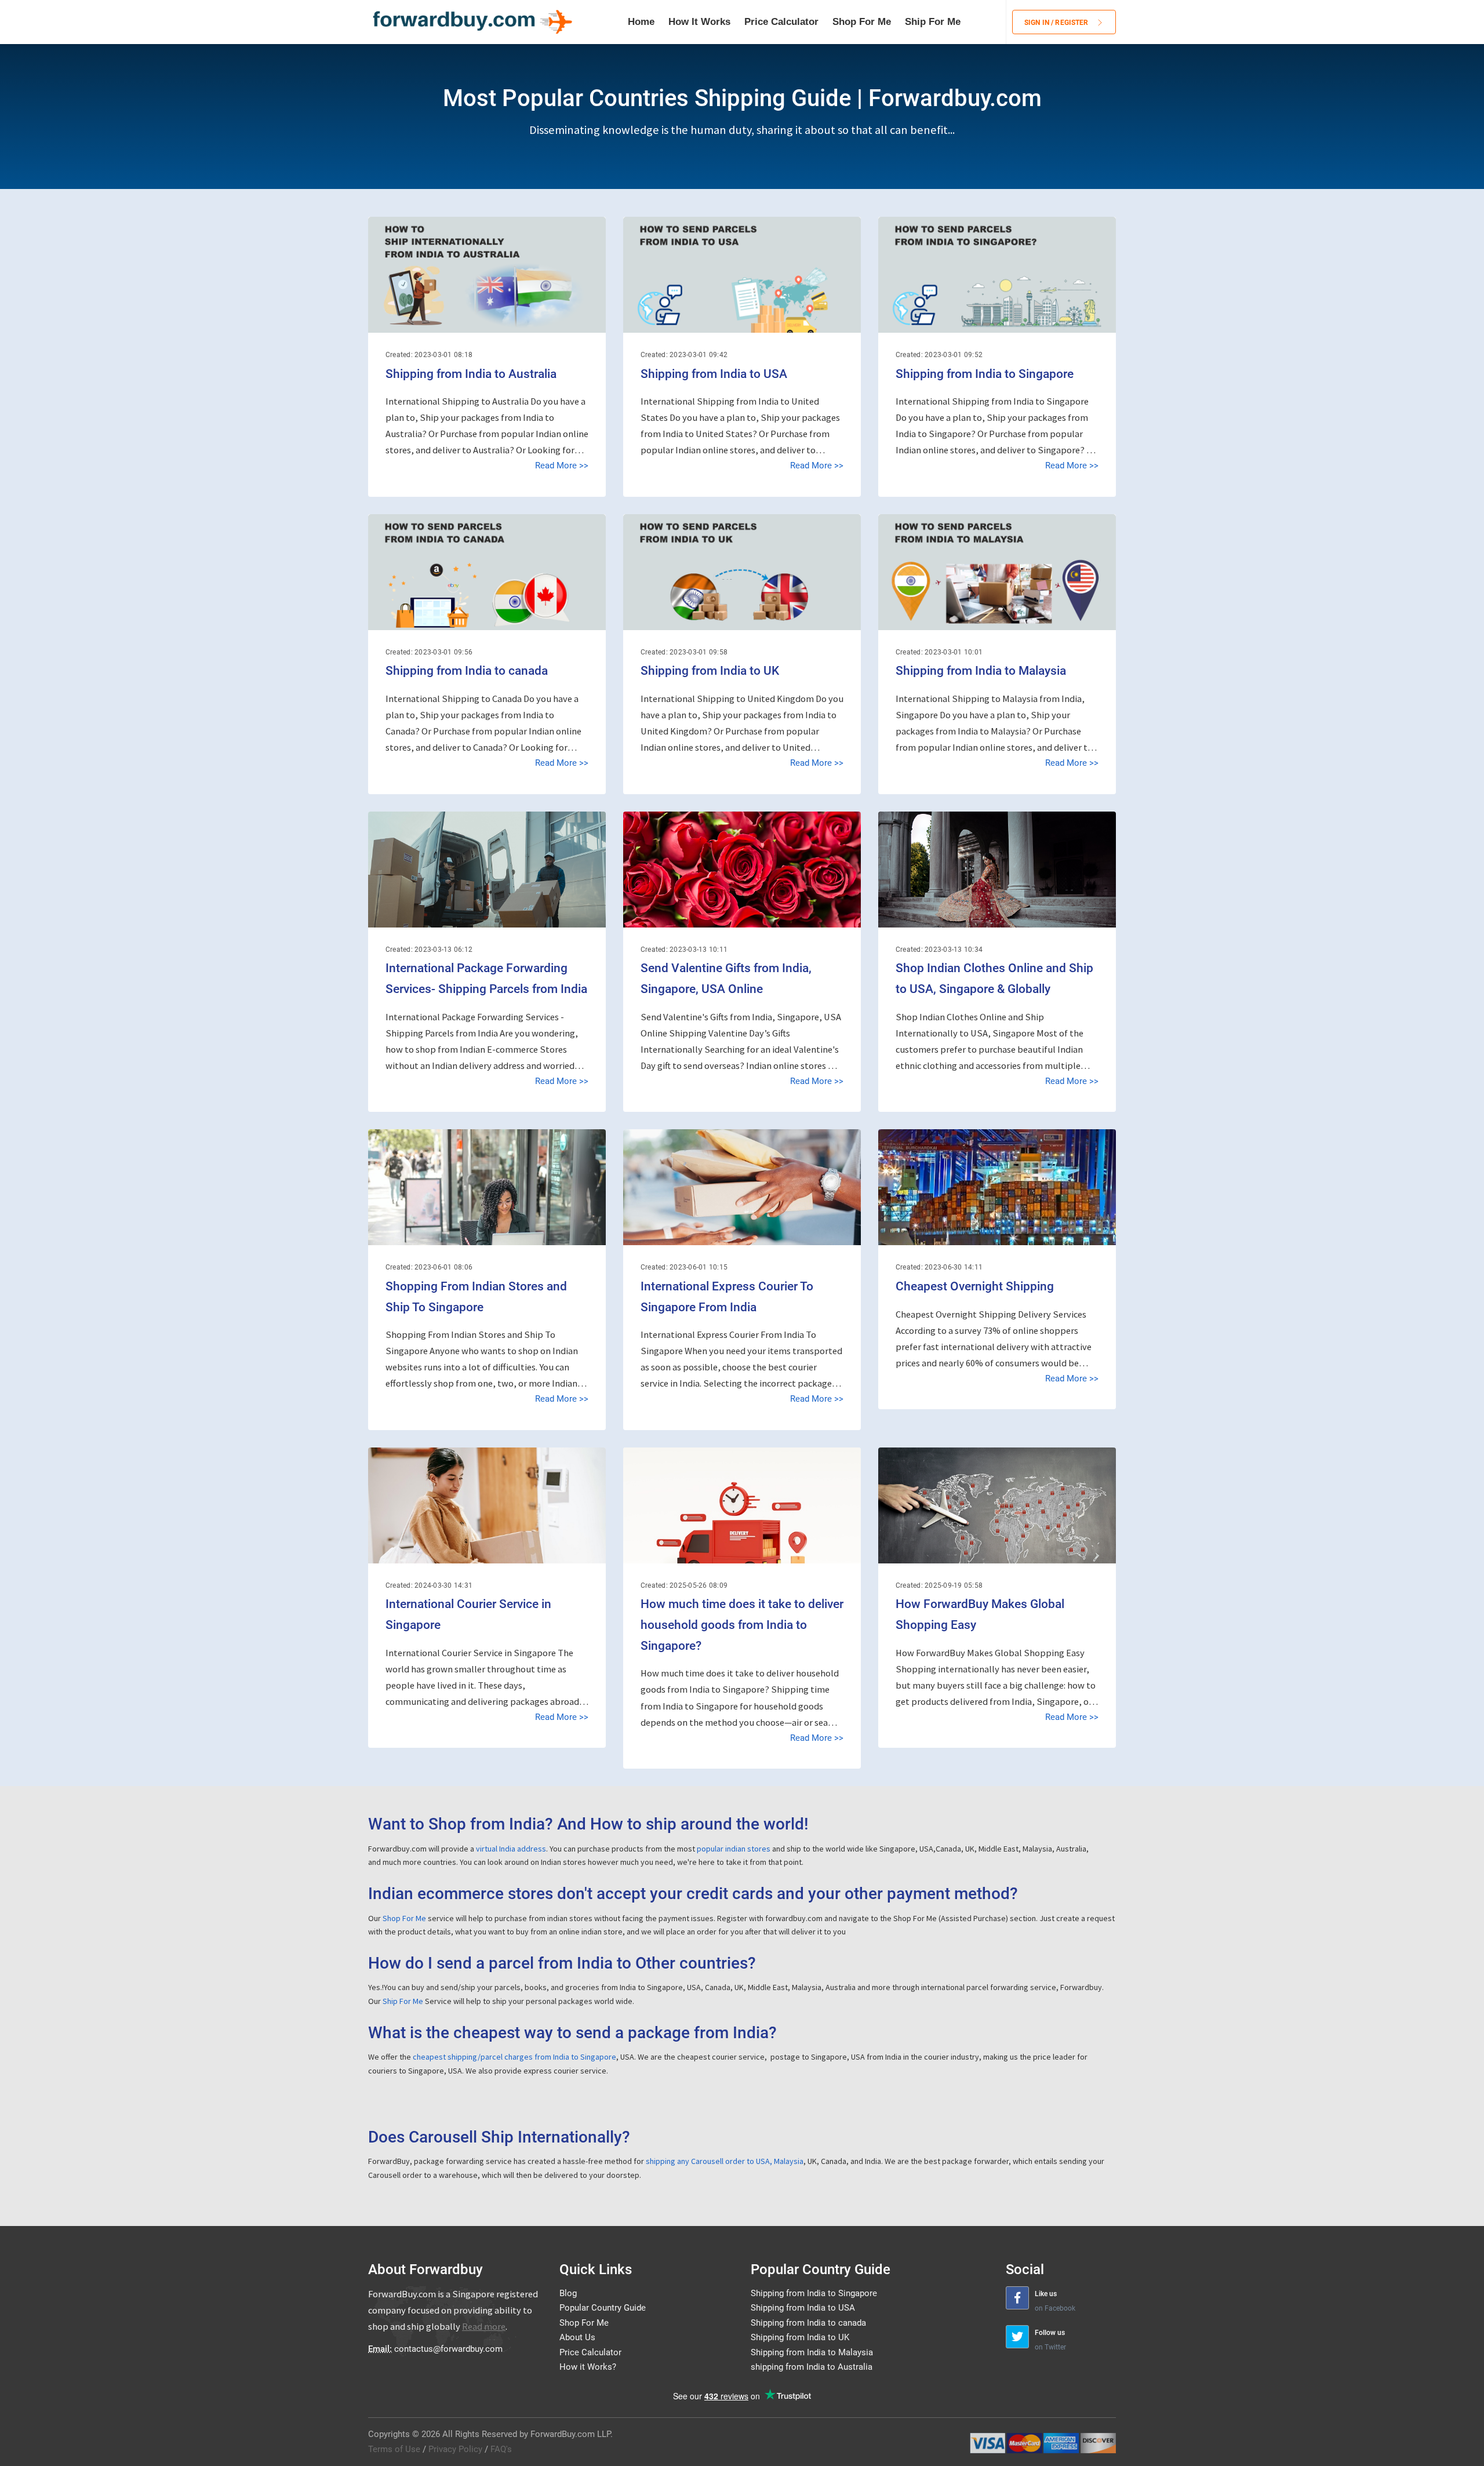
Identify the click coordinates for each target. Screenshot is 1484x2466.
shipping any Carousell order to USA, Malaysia (725, 2161)
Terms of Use (394, 2449)
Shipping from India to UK (710, 671)
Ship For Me (933, 22)
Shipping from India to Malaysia (981, 671)
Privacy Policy (455, 2449)
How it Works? (588, 2367)
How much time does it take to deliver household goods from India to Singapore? (742, 1625)
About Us (577, 2337)
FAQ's (501, 2449)
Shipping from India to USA (714, 374)
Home (641, 22)
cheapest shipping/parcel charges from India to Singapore (514, 2057)
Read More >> (562, 465)
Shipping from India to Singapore (985, 374)
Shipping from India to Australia (471, 374)
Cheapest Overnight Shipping (975, 1286)
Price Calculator (781, 22)
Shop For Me (862, 22)
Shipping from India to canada (467, 671)
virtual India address (511, 1849)
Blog (568, 2293)
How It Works (699, 22)
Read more (484, 2327)
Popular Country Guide (603, 2308)
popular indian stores (734, 1849)
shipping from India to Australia (812, 2367)
